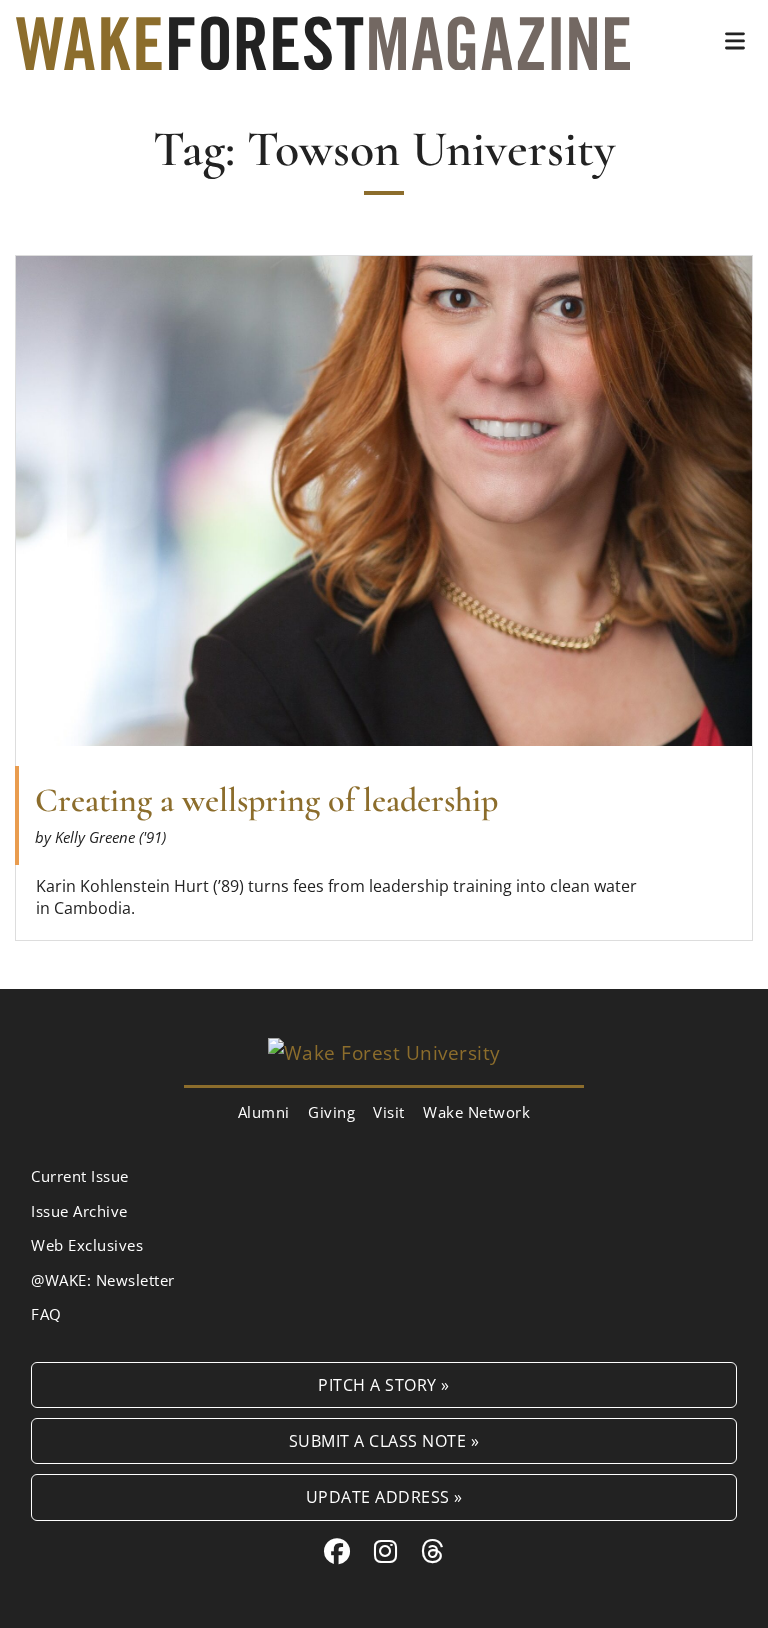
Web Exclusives (87, 1245)
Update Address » (384, 1496)
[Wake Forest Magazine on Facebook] (337, 1551)
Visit (389, 1112)
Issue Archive (79, 1211)
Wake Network (476, 1112)
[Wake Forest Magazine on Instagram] (386, 1551)
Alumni (264, 1112)
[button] (735, 41)
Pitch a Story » (384, 1384)
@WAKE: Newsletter (103, 1280)
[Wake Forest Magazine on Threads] (433, 1551)
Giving (331, 1112)
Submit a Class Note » (384, 1440)
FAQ (46, 1314)
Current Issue (80, 1176)
